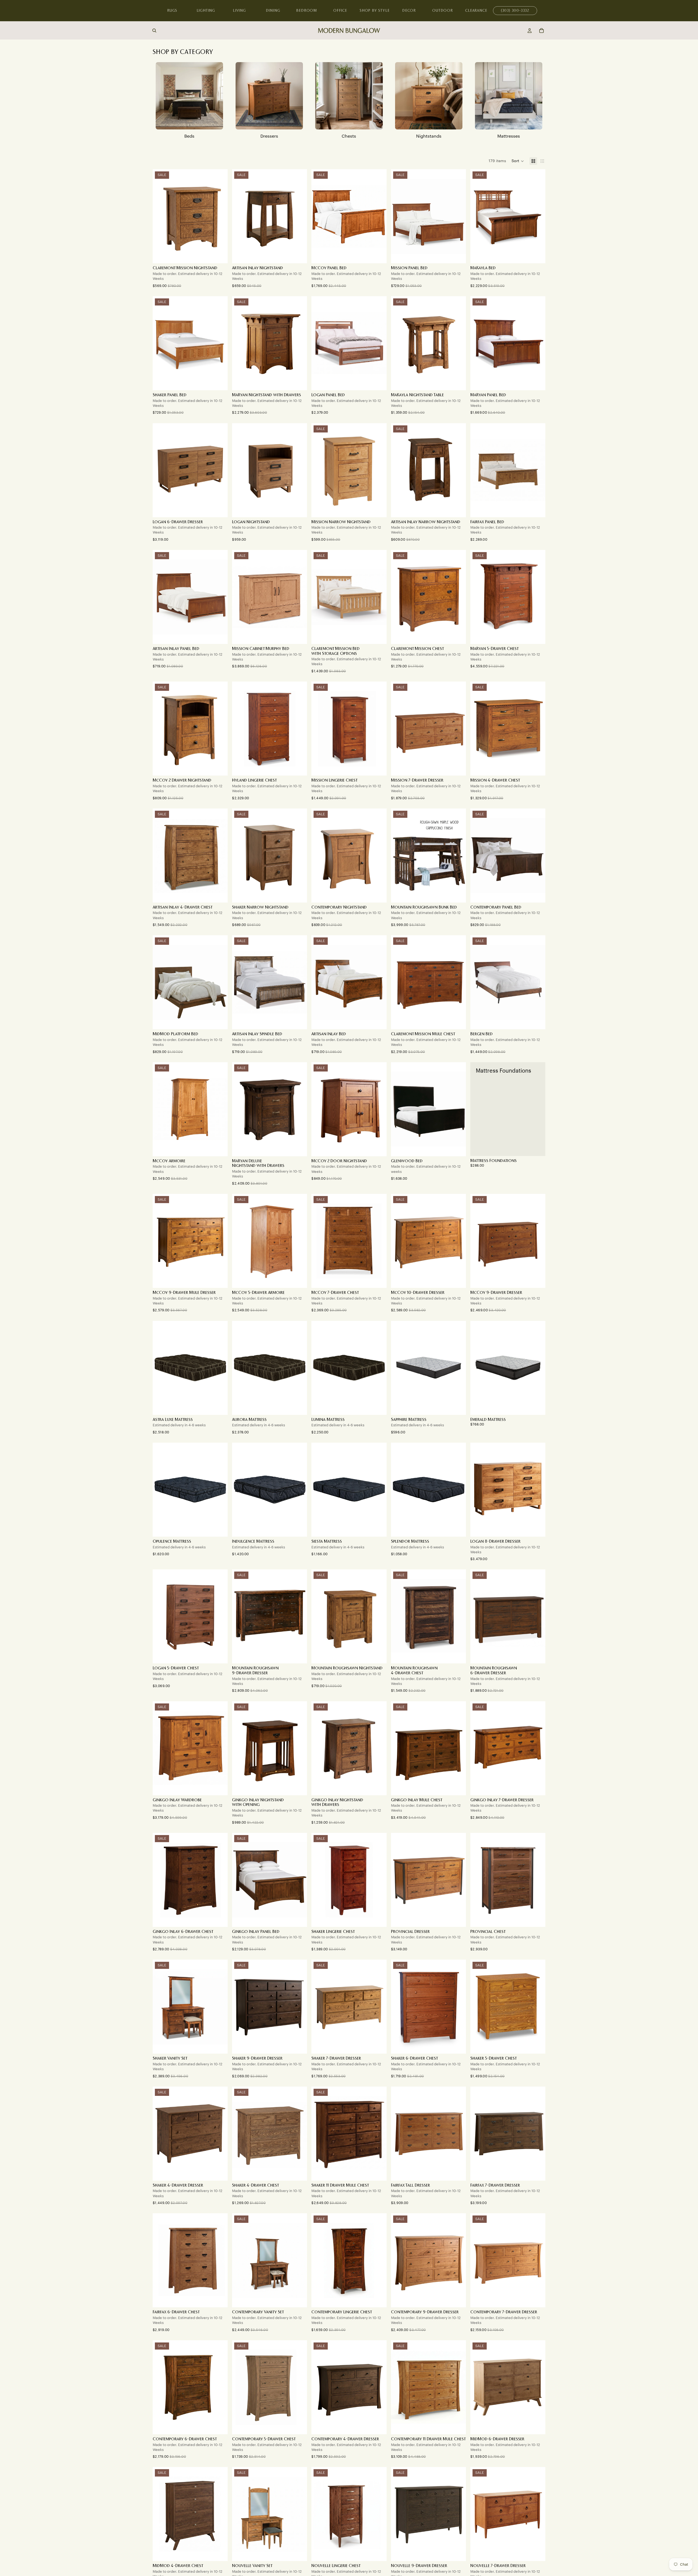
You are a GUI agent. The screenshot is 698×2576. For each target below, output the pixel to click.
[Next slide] (219, 216)
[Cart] (541, 31)
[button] (518, 161)
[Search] (154, 31)
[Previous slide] (161, 216)
